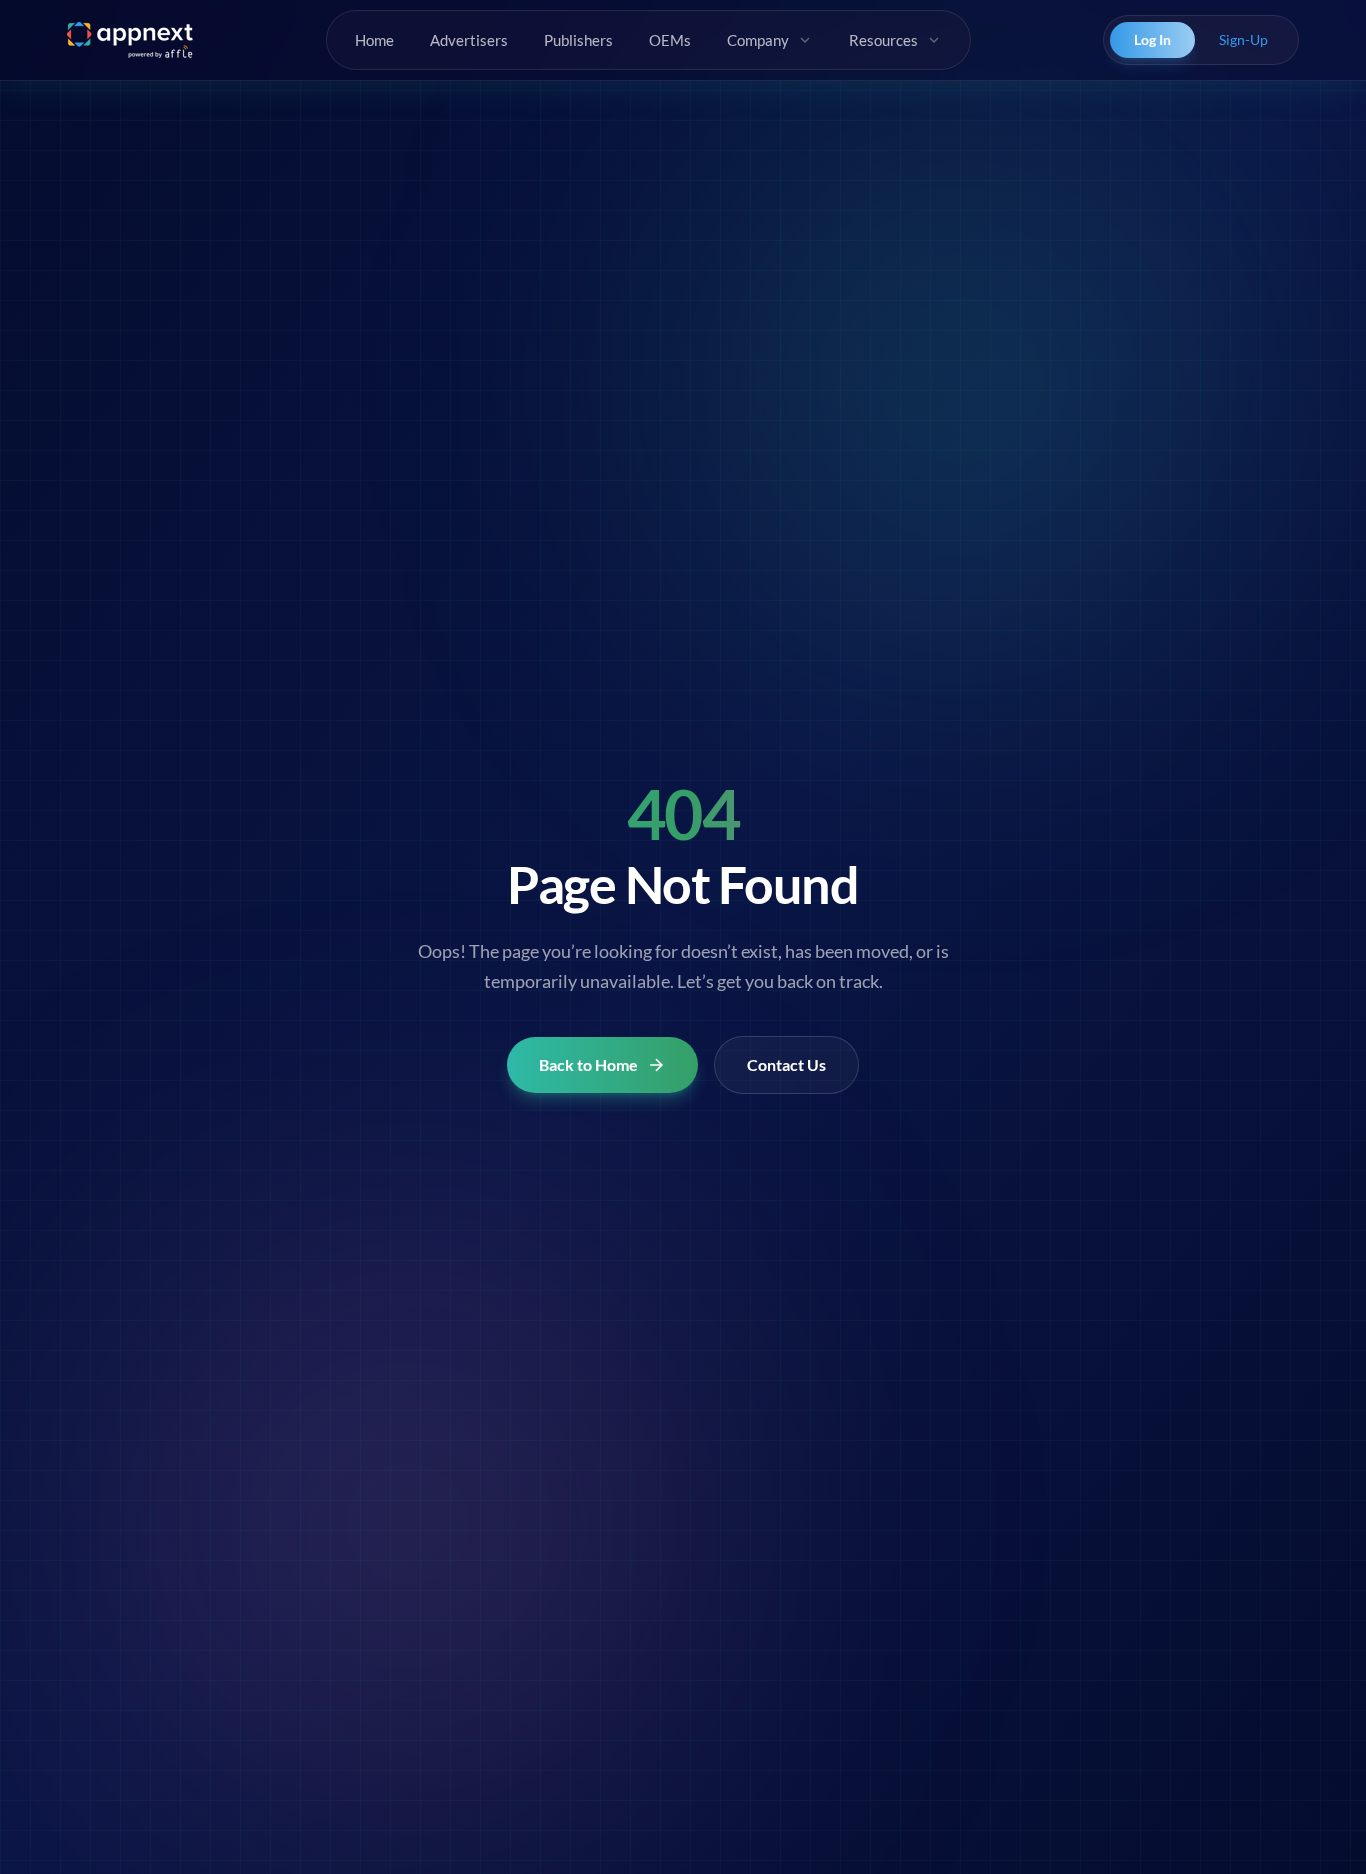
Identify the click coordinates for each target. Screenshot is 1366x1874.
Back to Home (588, 1064)
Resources (883, 40)
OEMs (670, 40)
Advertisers (469, 40)
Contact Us (786, 1064)
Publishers (578, 40)
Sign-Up (1243, 39)
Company (758, 40)
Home (374, 40)
